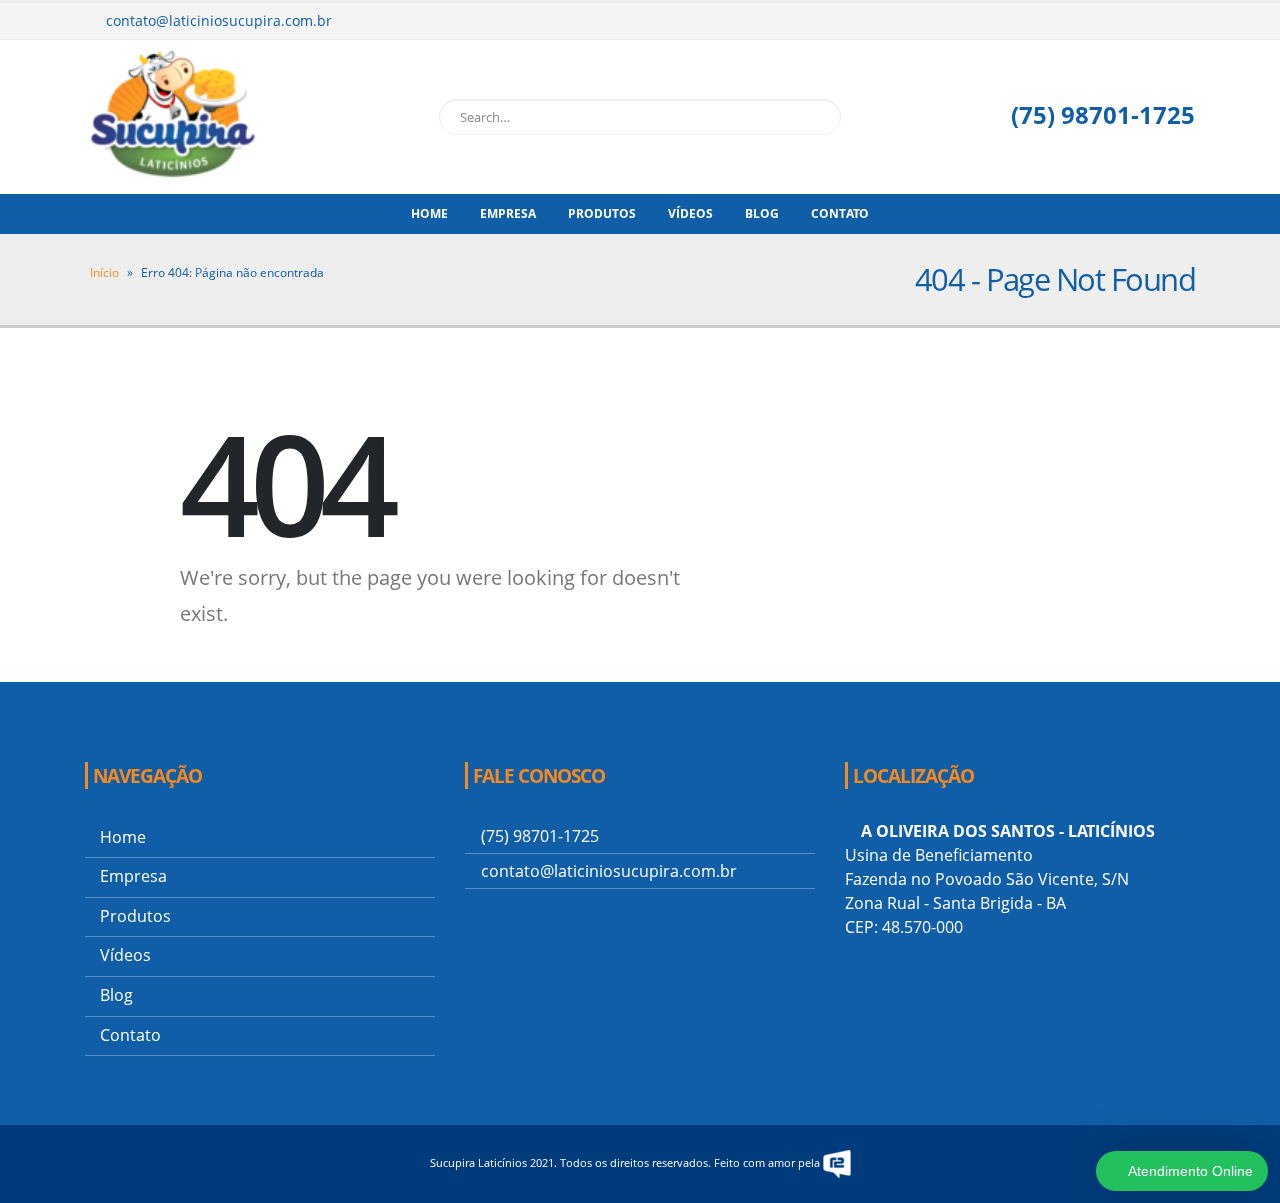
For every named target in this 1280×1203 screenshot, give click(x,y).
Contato (840, 213)
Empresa (508, 213)
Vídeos (690, 213)
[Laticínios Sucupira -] (175, 117)
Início (104, 272)
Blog (762, 213)
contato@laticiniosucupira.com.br (219, 20)
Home (429, 213)
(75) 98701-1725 (1100, 114)
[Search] (822, 117)
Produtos (602, 213)
